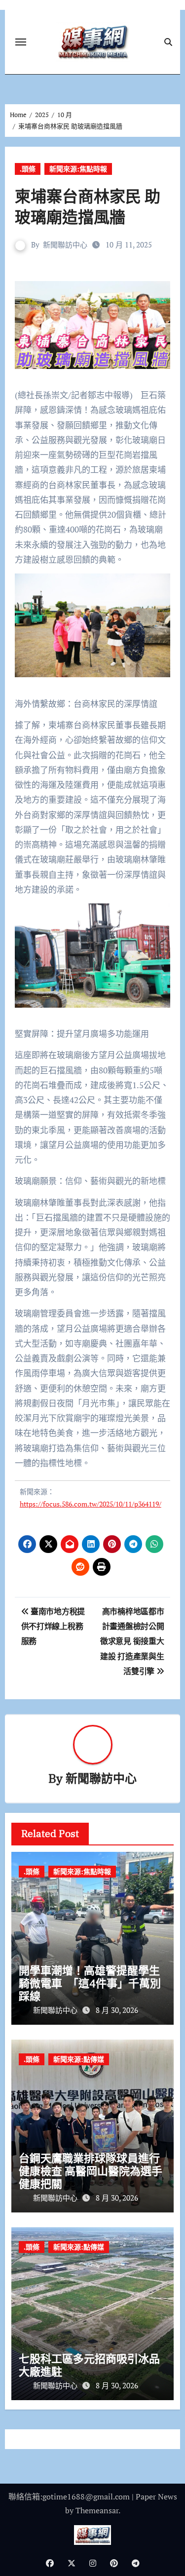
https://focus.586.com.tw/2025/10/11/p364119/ (91, 1504)
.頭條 (28, 169)
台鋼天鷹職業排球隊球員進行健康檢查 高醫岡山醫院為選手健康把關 (91, 2171)
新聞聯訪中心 (65, 245)
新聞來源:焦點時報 (78, 169)
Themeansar (97, 2510)
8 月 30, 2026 (117, 2010)
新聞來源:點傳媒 (79, 2059)
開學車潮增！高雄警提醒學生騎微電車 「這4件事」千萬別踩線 (90, 1983)
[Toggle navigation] (21, 42)
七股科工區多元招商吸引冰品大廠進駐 (89, 2365)
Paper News (156, 2496)
